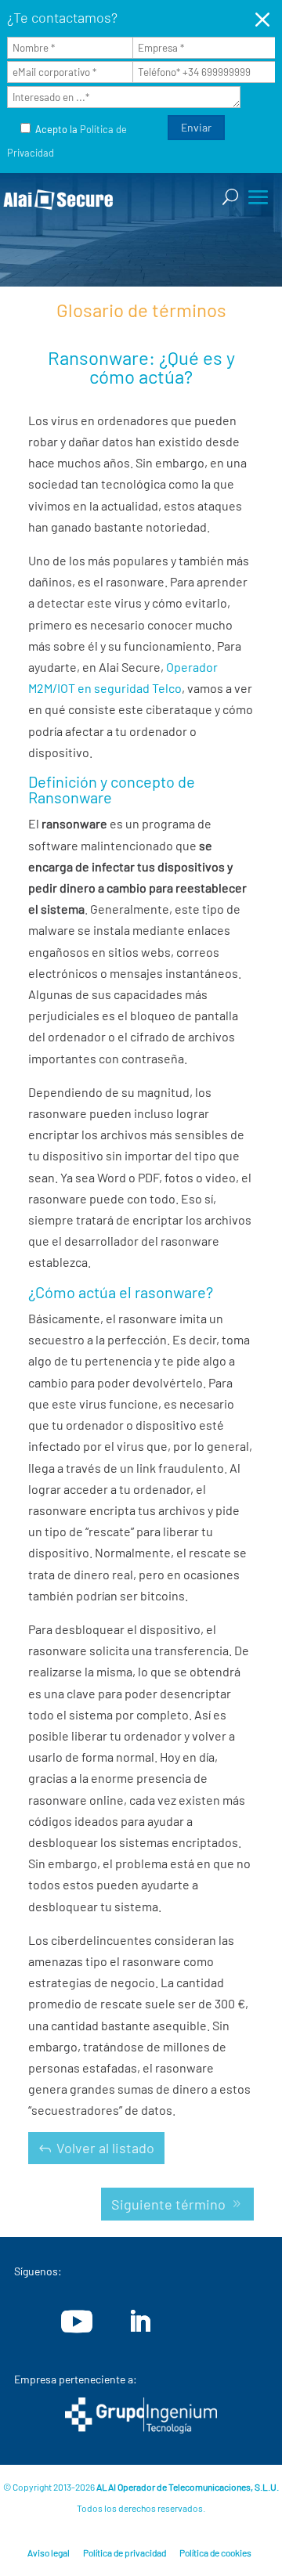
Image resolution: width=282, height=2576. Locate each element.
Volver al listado (105, 2148)
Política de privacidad (125, 2553)
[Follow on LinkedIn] (139, 2322)
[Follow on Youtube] (77, 2322)
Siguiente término (168, 2204)
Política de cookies (215, 2553)
